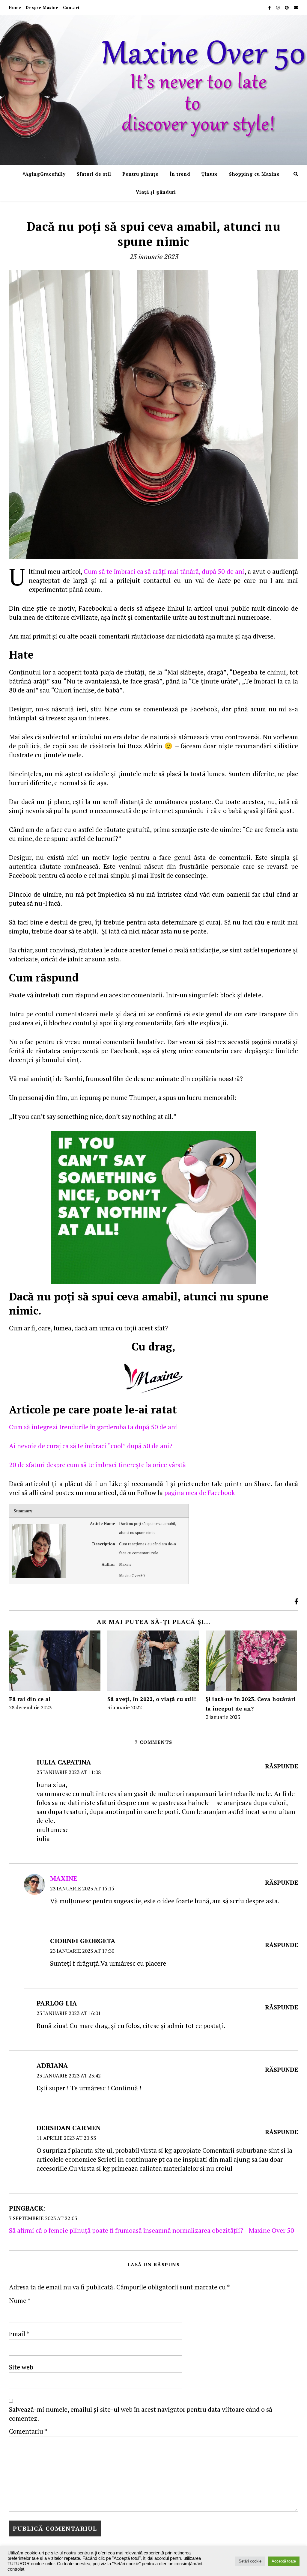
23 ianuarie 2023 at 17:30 (82, 1951)
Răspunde (282, 1766)
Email (19, 2334)
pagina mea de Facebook (200, 1492)
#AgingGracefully (44, 174)
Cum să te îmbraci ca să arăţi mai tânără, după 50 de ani (164, 571)
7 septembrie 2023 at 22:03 (43, 2218)
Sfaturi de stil (94, 174)
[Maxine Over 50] (153, 90)
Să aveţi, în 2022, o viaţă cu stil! (152, 1699)
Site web (21, 2367)
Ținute (210, 174)
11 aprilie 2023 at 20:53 (66, 2138)
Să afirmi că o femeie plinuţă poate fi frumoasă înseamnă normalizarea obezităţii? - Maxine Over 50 (152, 2230)
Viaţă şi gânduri (156, 192)
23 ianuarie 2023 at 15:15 (82, 1888)
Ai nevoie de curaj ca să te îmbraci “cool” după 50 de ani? (91, 1446)
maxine (64, 1878)
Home (15, 7)
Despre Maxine (42, 7)
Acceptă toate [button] (284, 2561)
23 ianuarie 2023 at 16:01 (69, 2013)
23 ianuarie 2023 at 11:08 (69, 1772)
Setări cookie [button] (250, 2561)
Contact (72, 7)
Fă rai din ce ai (30, 1699)
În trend (180, 174)
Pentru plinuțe (140, 174)
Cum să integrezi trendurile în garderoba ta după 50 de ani (93, 1427)
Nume (20, 2300)
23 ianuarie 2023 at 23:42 (69, 2076)
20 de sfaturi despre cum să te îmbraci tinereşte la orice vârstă (97, 1465)
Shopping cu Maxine (254, 174)
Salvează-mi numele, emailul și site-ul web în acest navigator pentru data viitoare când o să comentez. (141, 2414)
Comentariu (28, 2431)
